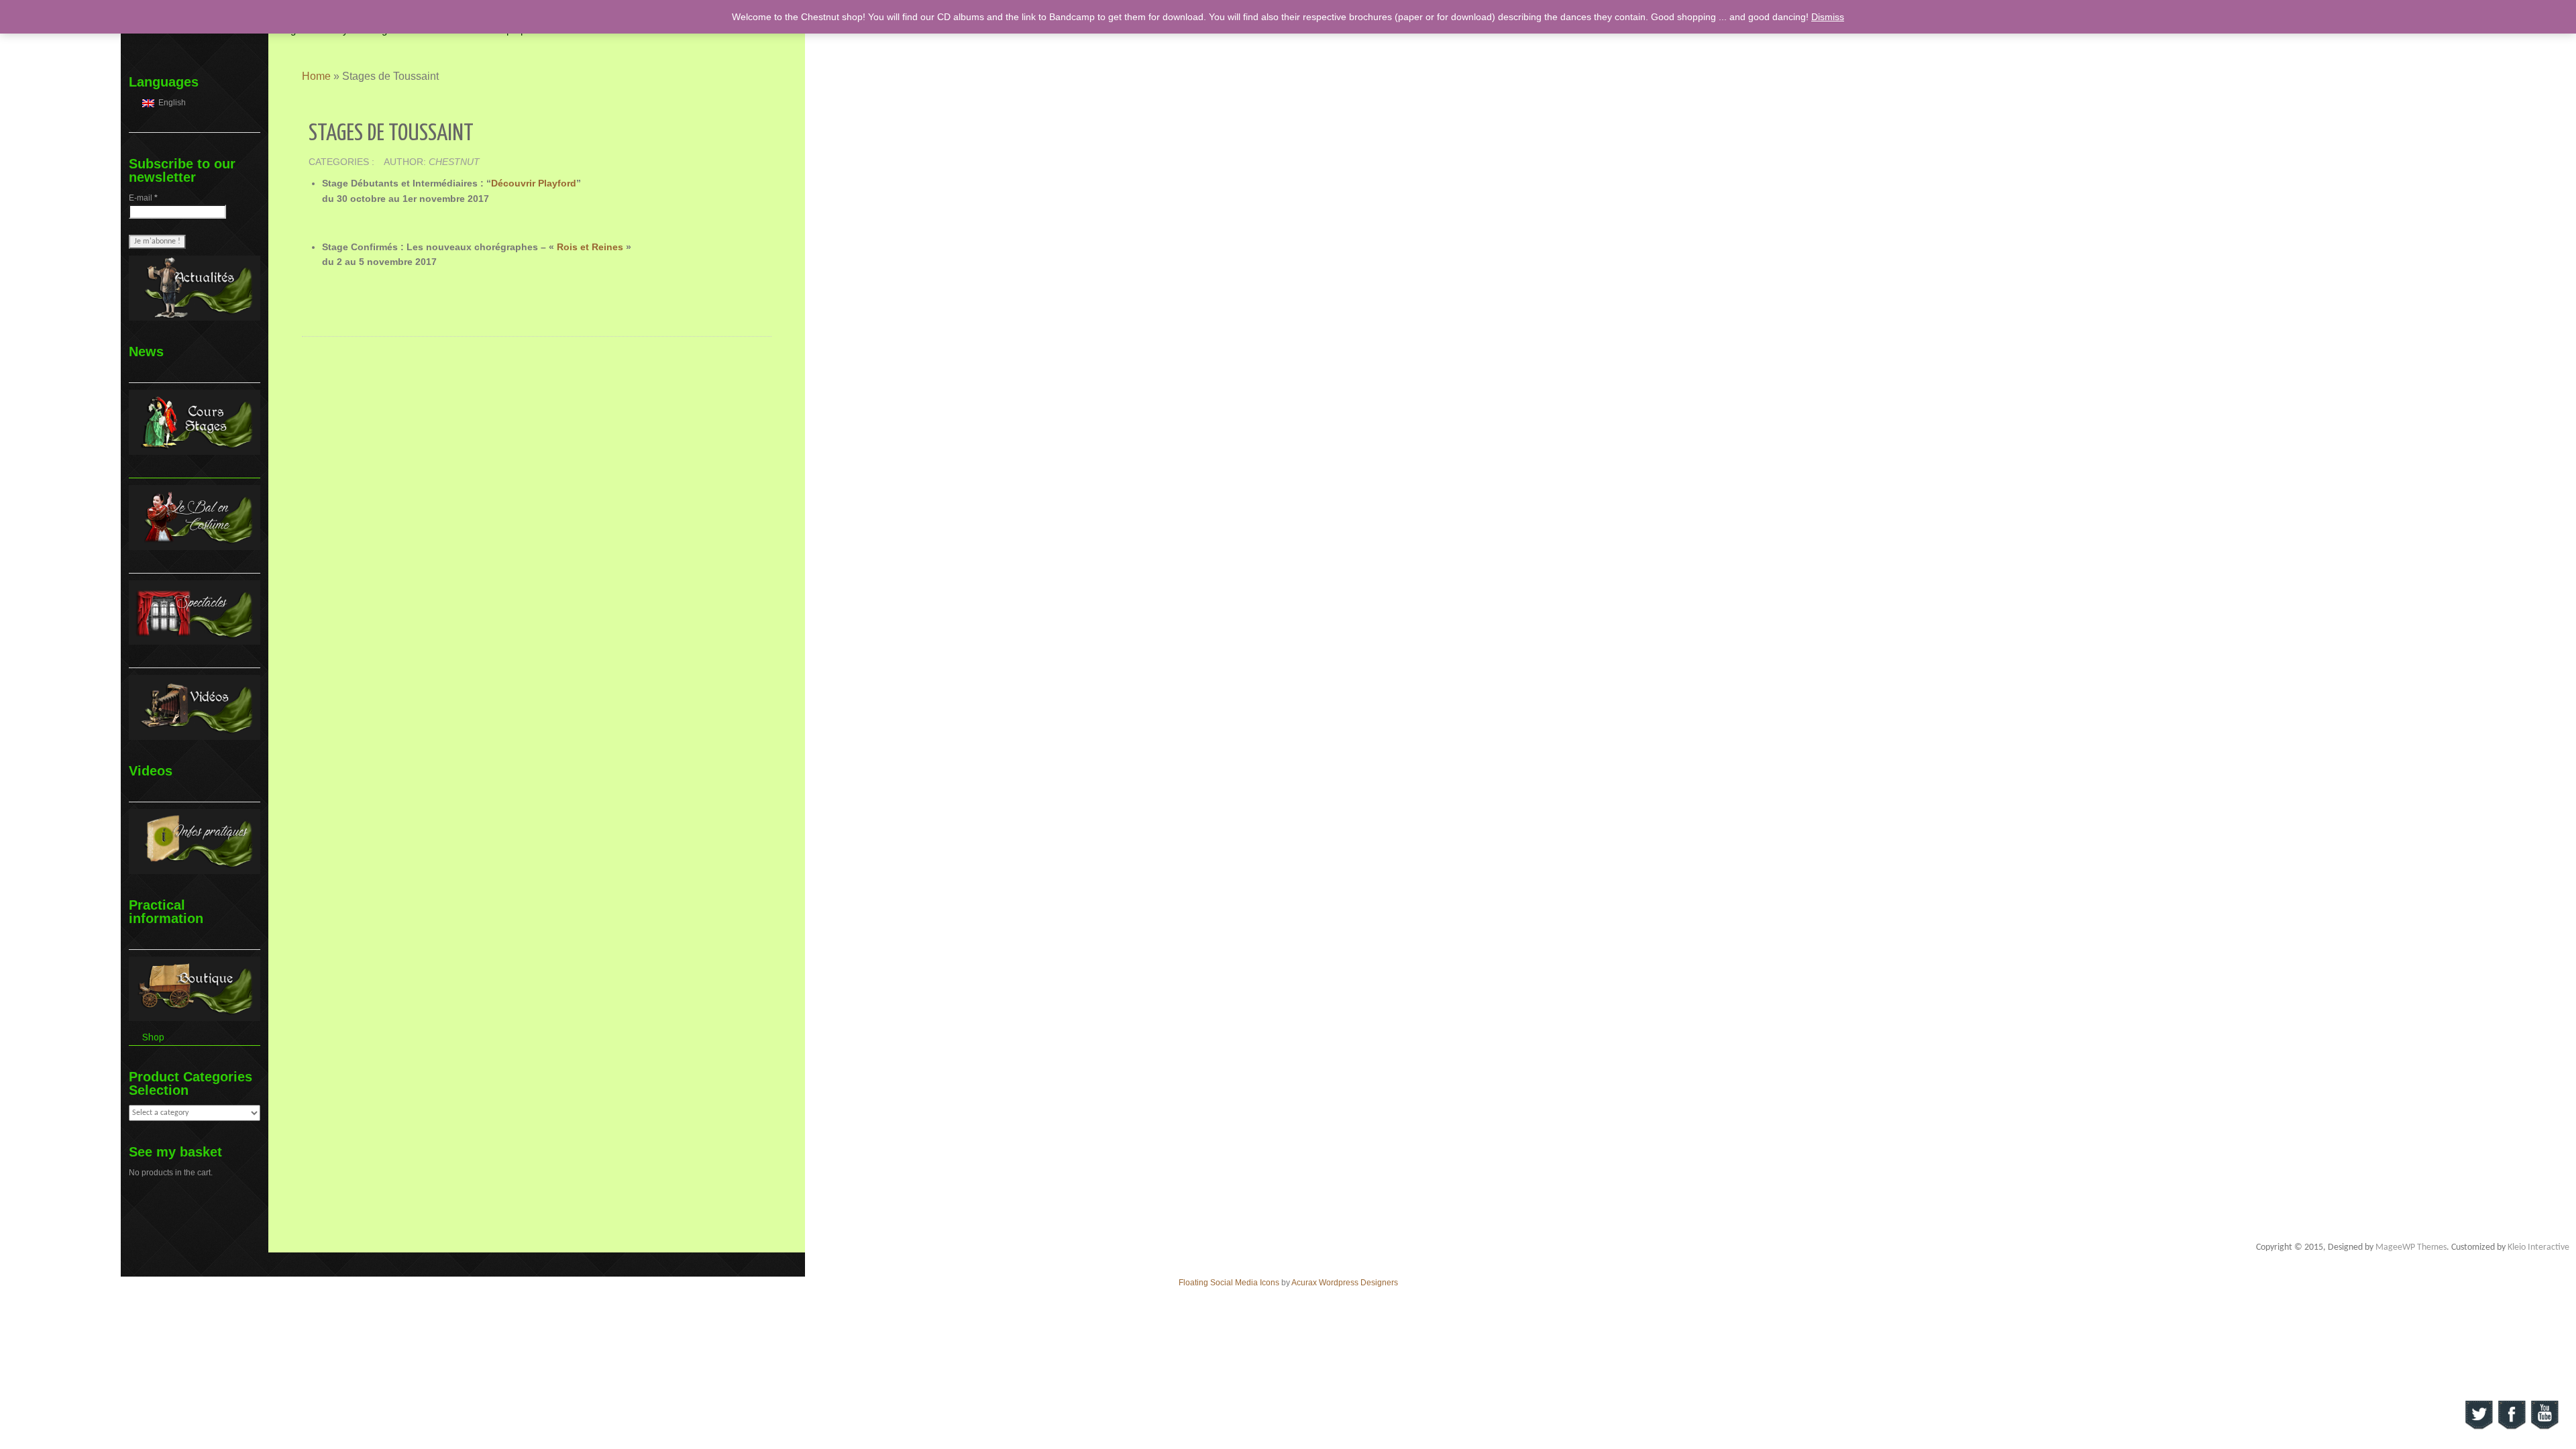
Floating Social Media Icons (1229, 1283)
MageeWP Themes (2411, 1247)
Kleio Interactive (2538, 1247)
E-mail (143, 198)
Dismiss (1828, 17)
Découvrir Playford (534, 183)
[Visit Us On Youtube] (2544, 1414)
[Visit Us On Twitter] (2478, 1414)
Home (316, 76)
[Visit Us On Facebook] (2511, 1414)
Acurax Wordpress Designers (1345, 1283)
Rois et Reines (590, 247)
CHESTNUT (454, 162)
